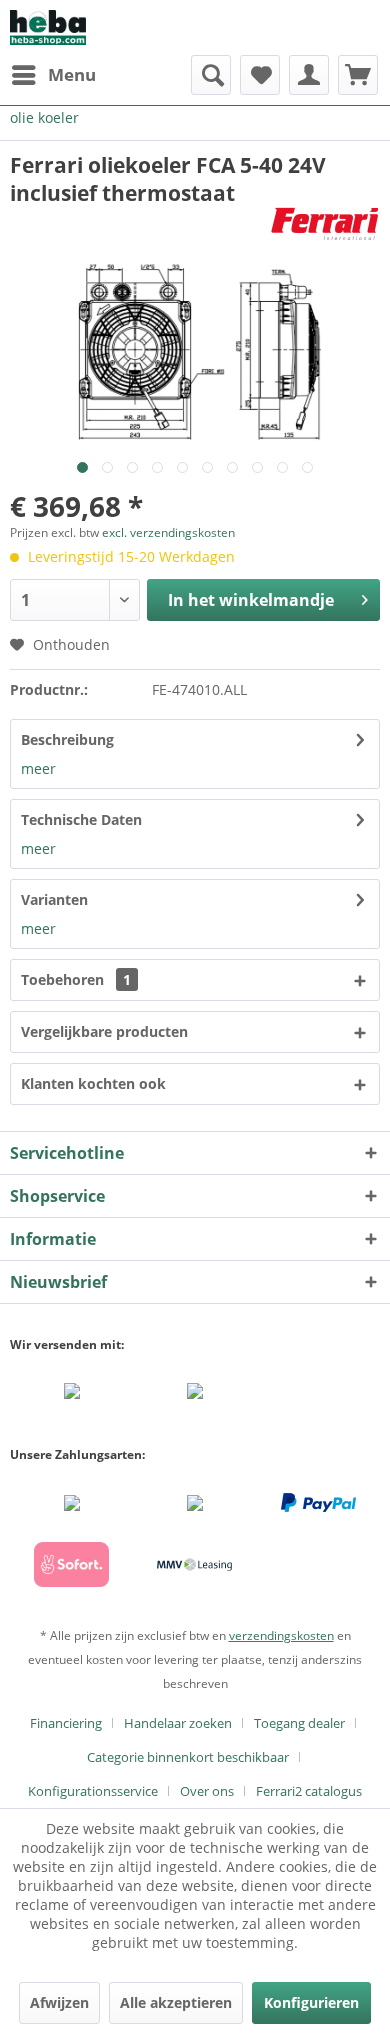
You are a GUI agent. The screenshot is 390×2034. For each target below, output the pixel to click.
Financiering (66, 1723)
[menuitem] (53, 75)
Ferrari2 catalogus (309, 1791)
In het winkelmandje (251, 600)
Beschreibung (67, 739)
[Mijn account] (309, 75)
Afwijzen (59, 2002)
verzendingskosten (281, 1635)
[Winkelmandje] (358, 75)
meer (38, 768)
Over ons (207, 1791)
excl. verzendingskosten (168, 532)
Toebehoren (76, 979)
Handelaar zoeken (178, 1723)
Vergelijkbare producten (104, 1031)
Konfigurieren (311, 2002)
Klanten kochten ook (93, 1083)
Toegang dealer (299, 1723)
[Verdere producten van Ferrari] (325, 224)
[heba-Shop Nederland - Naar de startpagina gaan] (48, 27)
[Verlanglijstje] (260, 75)
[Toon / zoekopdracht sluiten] (211, 75)
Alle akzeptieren (176, 2002)
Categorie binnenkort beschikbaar (188, 1757)
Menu (72, 74)
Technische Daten (81, 819)
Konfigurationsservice (93, 1791)
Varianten (54, 899)
